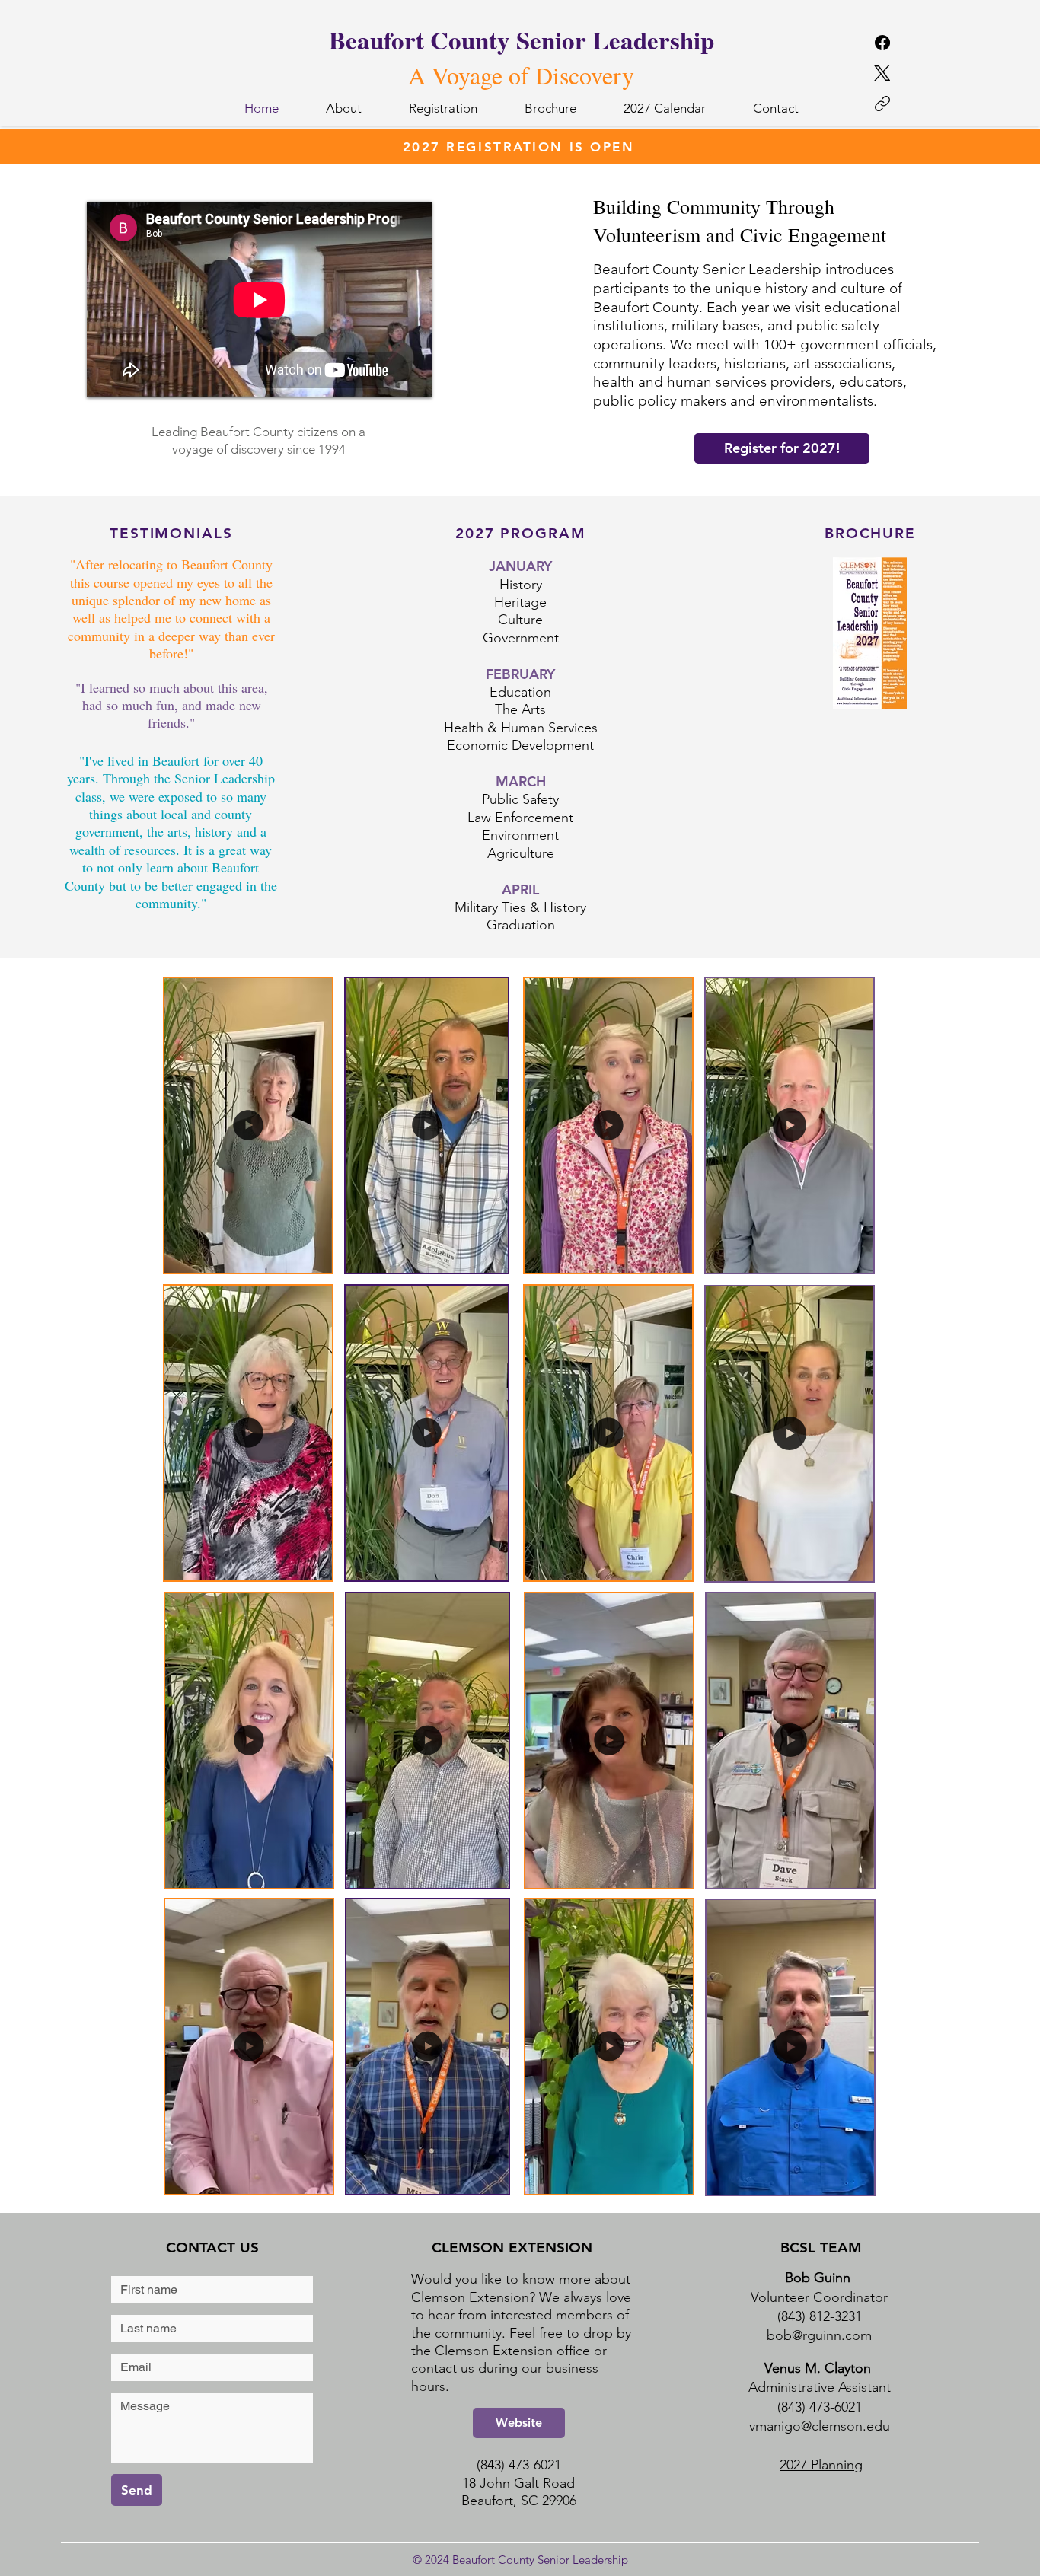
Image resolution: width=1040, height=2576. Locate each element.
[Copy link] (882, 104)
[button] (313, 1256)
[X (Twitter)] (882, 73)
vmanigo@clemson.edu (820, 2426)
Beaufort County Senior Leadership (522, 40)
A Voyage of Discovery (521, 75)
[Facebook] (882, 43)
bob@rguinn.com (819, 2335)
